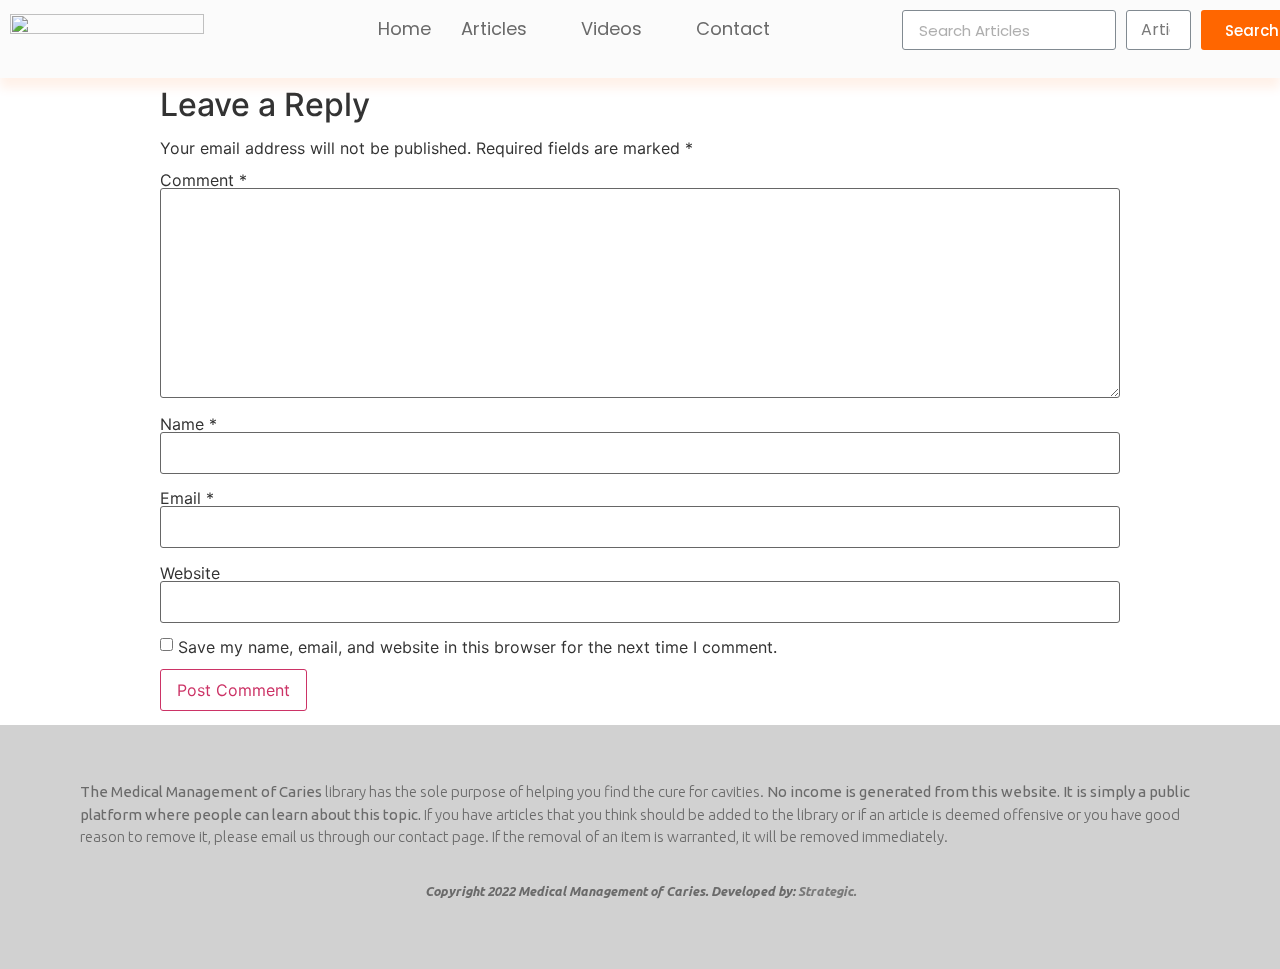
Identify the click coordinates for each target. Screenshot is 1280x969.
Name (188, 424)
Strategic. (827, 891)
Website (190, 573)
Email (187, 498)
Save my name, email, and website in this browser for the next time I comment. (477, 647)
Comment (203, 180)
